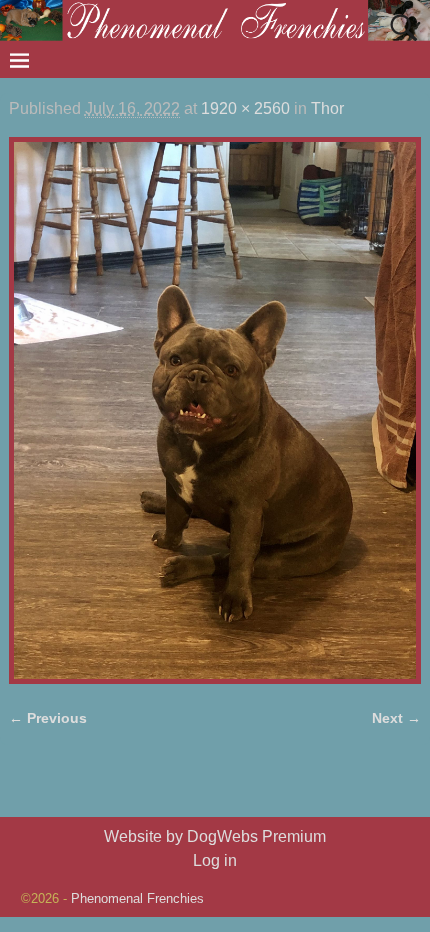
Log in (215, 860)
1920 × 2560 (245, 108)
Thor (327, 108)
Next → (396, 718)
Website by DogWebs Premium (215, 836)
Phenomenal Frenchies (137, 898)
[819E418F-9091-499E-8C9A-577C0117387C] (215, 410)
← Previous (48, 718)
